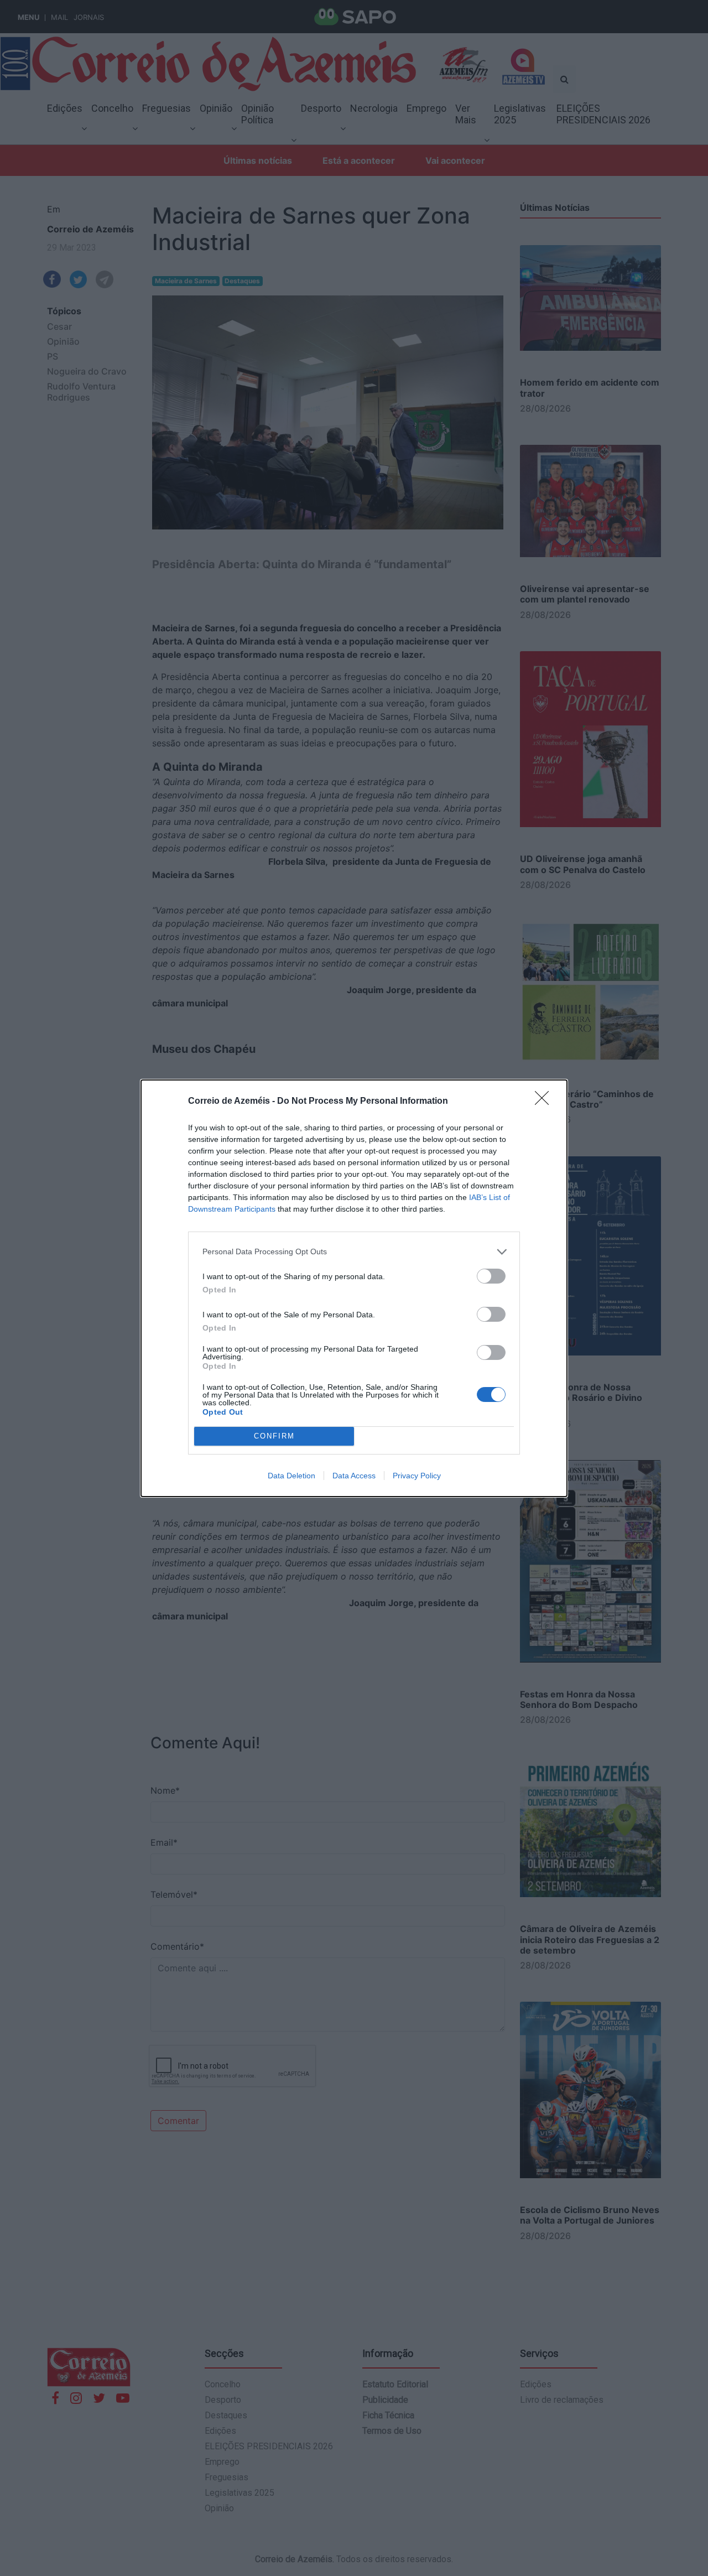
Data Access (354, 1476)
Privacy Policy (417, 1476)
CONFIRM (274, 1436)
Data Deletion (291, 1476)
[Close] (545, 1102)
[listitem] (354, 1252)
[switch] (491, 1276)
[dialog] (354, 1288)
